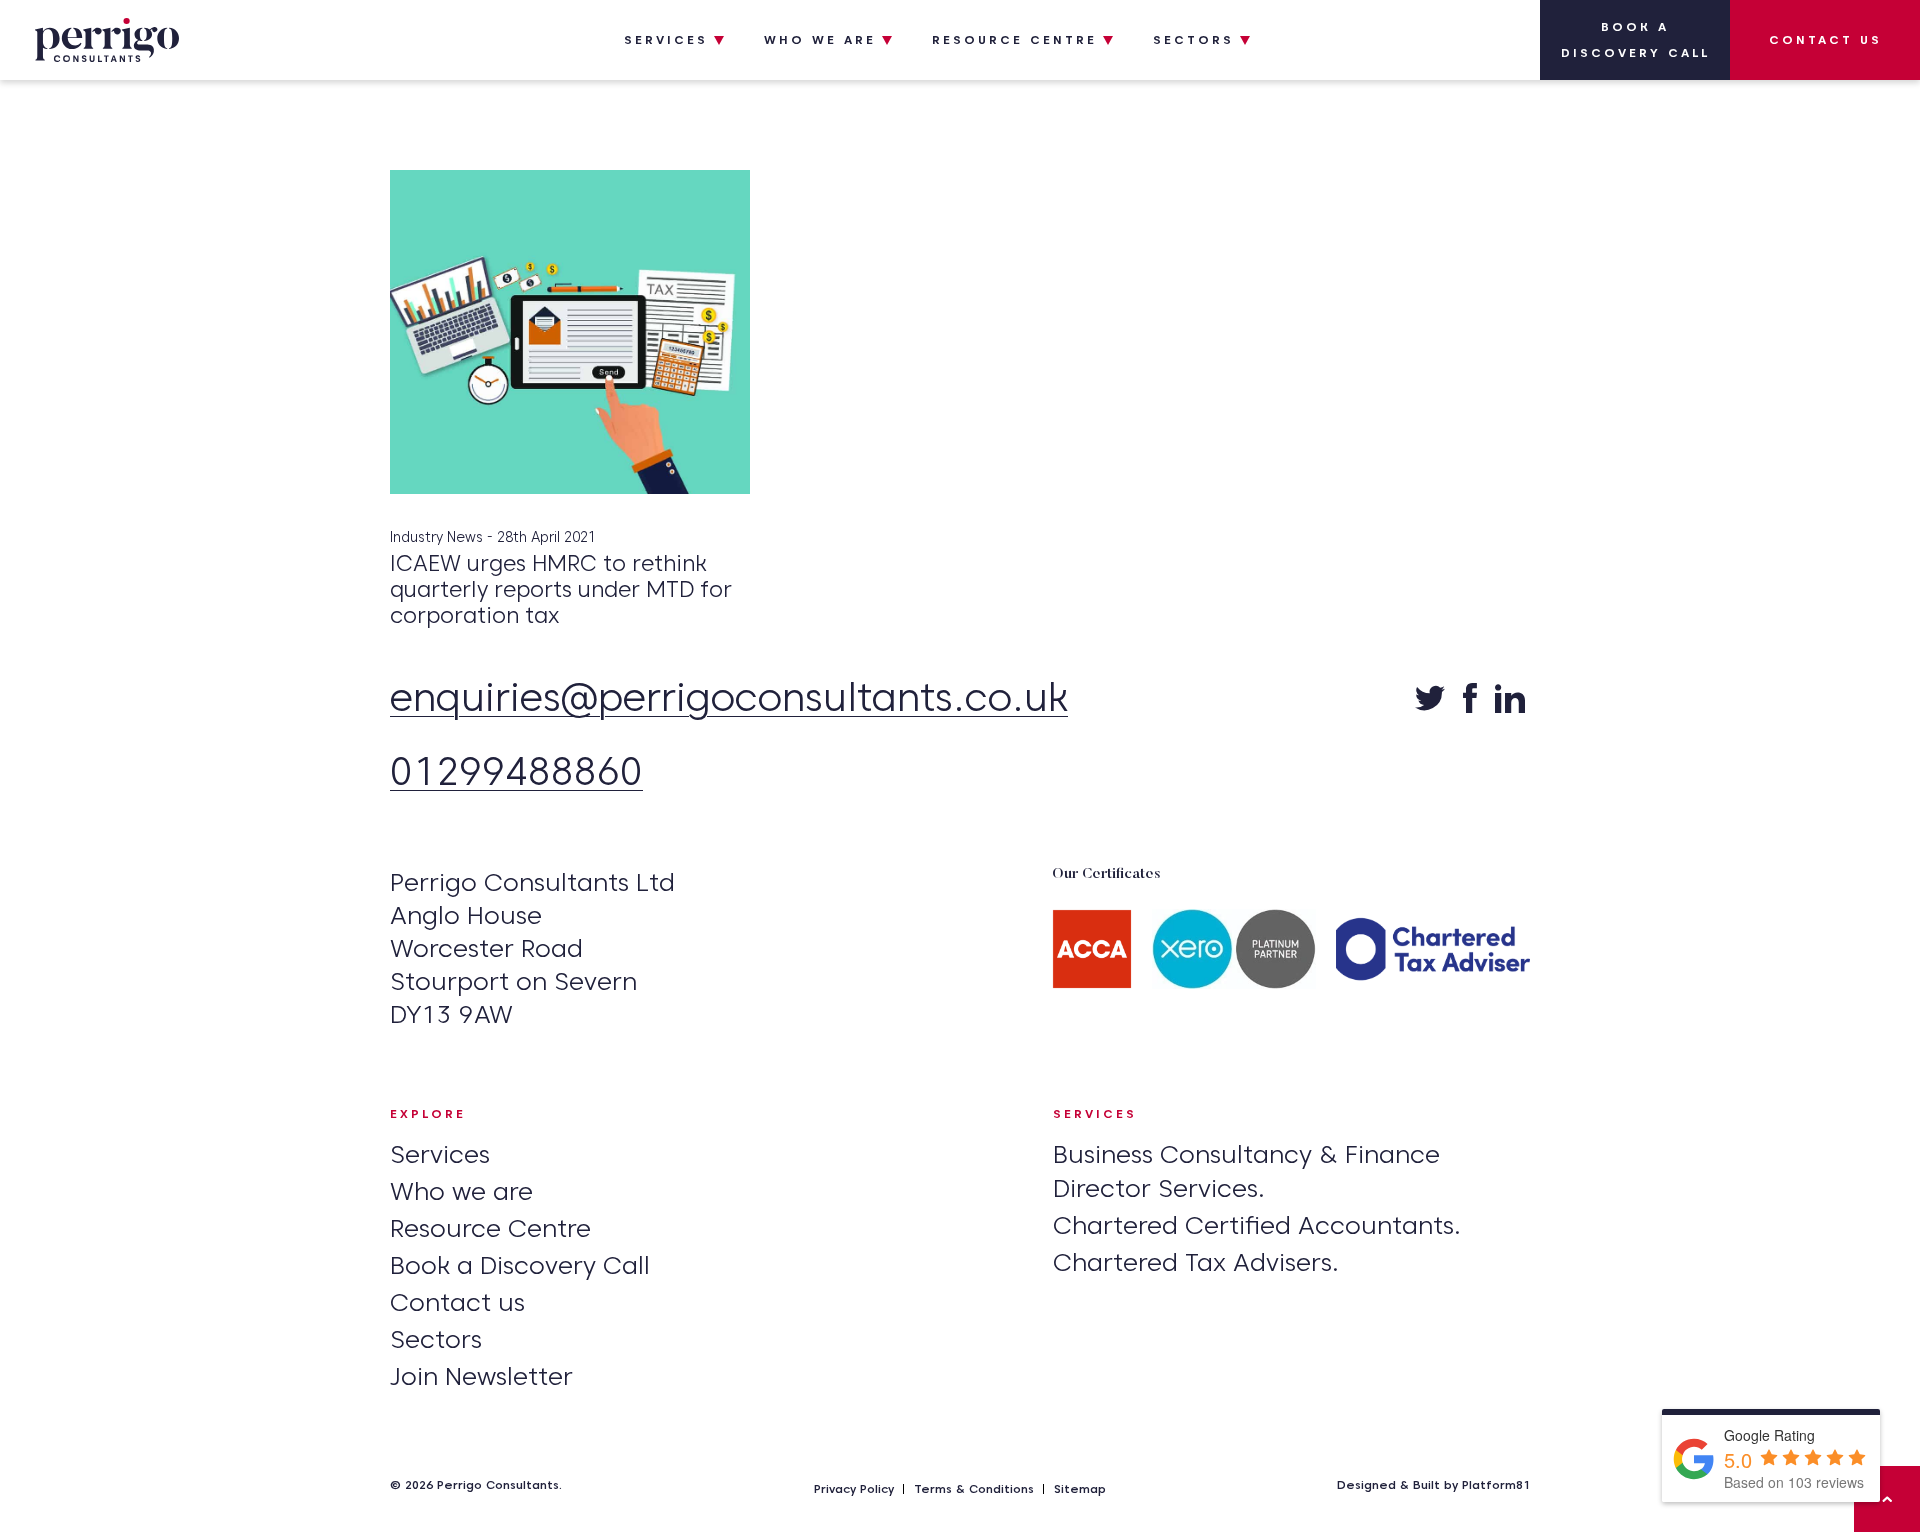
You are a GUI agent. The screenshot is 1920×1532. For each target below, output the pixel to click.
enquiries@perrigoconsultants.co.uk (729, 699)
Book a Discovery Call (1635, 39)
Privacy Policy (854, 1488)
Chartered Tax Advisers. (1196, 1262)
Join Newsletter (481, 1376)
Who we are (820, 39)
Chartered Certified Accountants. (1257, 1225)
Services (666, 39)
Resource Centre (1014, 39)
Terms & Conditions (974, 1488)
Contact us (1825, 39)
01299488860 (516, 773)
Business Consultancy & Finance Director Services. (1246, 1171)
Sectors (1193, 39)
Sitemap (1080, 1488)
